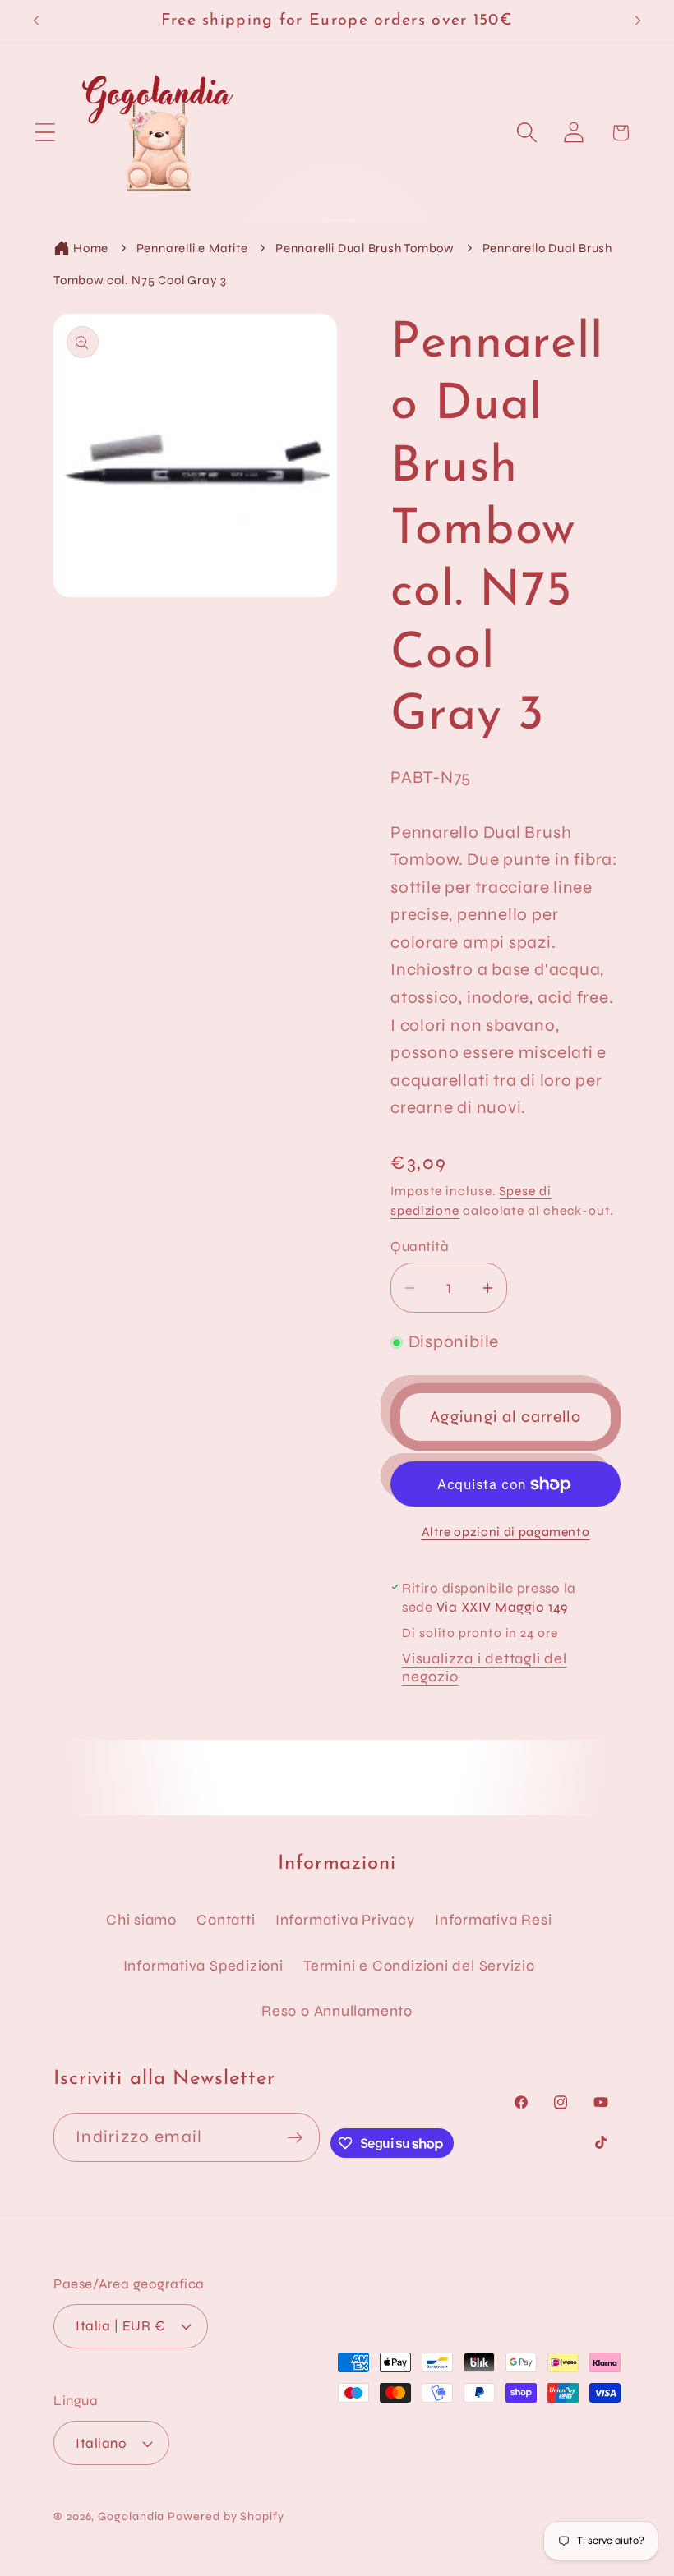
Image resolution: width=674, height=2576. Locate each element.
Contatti (226, 1920)
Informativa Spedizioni (203, 1966)
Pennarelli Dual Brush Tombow (365, 248)
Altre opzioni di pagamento (506, 1532)
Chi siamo (141, 1920)
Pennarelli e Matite (192, 248)
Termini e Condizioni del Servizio (419, 1966)
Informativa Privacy (345, 1920)
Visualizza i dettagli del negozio (485, 1667)
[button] (45, 133)
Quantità (420, 1247)
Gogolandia (131, 2516)
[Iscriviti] (295, 2138)
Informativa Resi (493, 1920)
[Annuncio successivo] (638, 21)
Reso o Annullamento (337, 2011)
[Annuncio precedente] (36, 21)
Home (91, 248)
